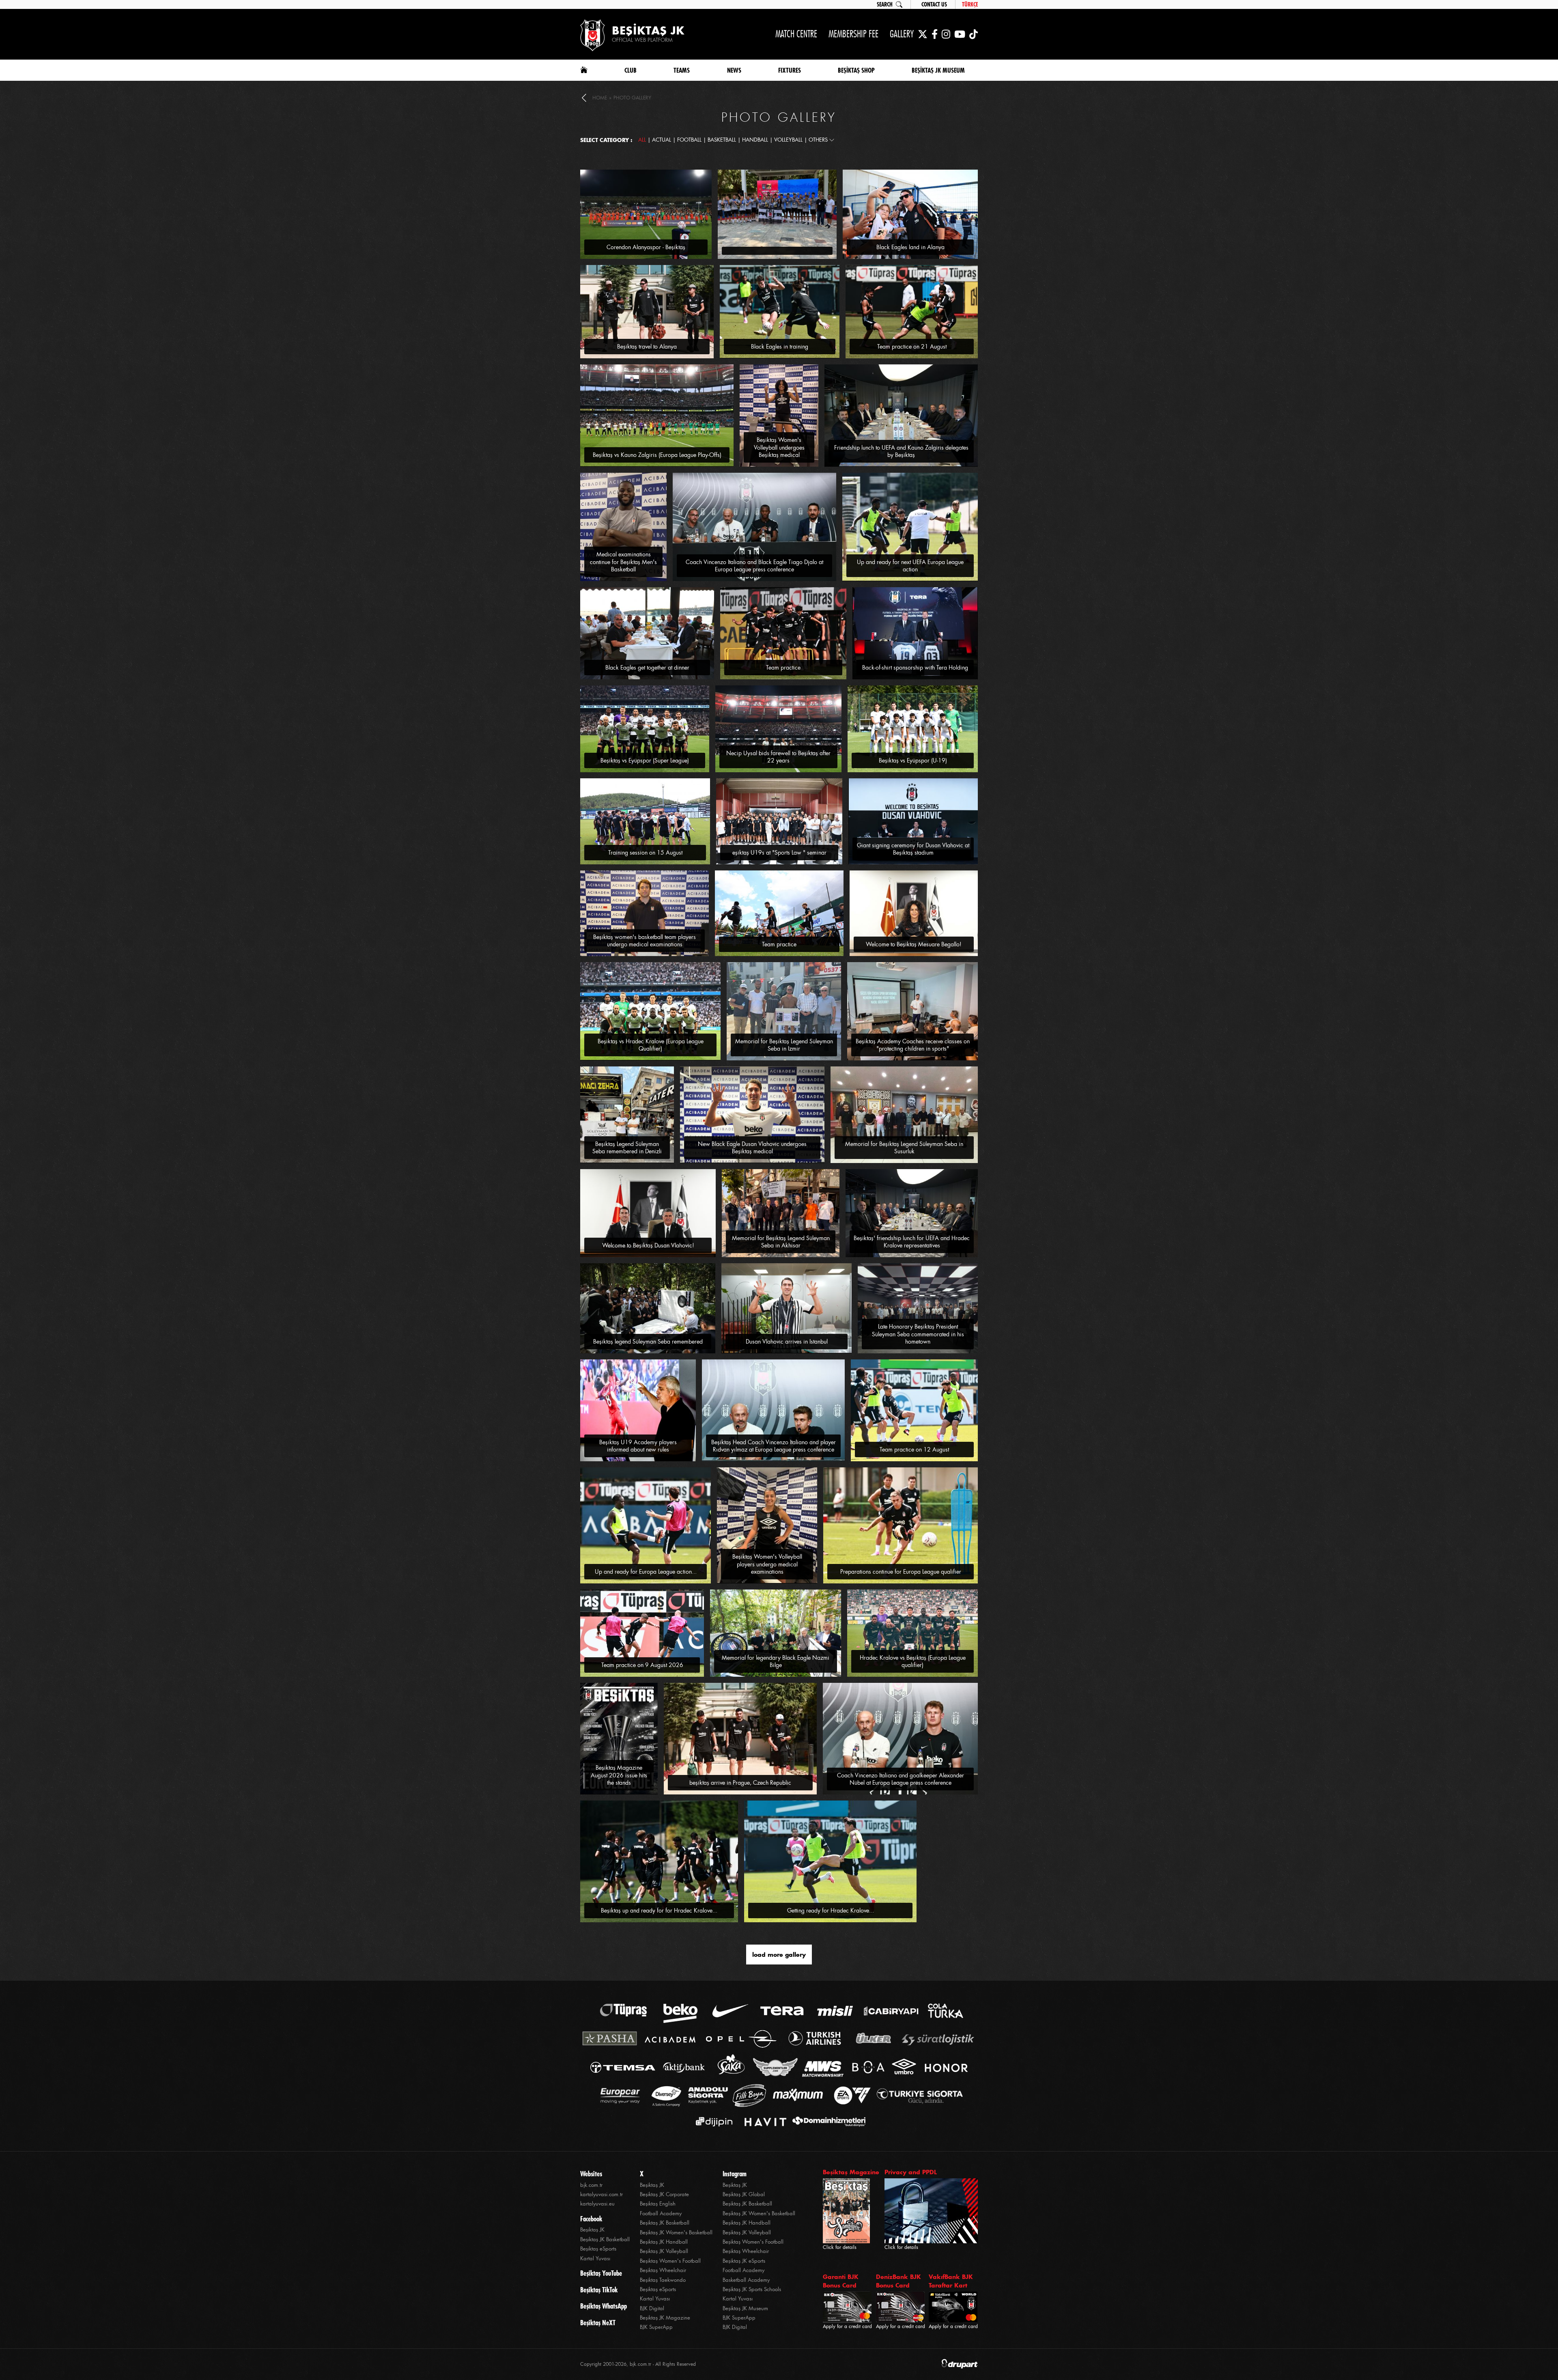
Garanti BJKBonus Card (841, 2281)
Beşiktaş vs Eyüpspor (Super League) (645, 760)
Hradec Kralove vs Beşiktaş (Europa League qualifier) (913, 1661)
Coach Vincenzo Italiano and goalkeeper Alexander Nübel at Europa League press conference (901, 1779)
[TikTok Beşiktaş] (974, 34)
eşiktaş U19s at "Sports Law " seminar (779, 853)
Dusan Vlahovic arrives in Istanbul (787, 1342)
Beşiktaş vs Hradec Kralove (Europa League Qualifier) (651, 1045)
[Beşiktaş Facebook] (935, 34)
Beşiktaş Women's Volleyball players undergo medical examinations (767, 1564)
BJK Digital (652, 2308)
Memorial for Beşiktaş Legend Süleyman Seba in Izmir (784, 1045)
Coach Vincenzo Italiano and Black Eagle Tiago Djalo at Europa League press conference (754, 566)
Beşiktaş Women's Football (670, 2261)
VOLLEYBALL (788, 140)
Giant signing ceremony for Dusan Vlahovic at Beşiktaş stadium (913, 849)
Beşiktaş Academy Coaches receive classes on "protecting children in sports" (913, 1045)
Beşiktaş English (658, 2204)
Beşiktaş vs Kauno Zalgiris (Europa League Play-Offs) (657, 455)
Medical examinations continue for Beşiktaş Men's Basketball (623, 562)
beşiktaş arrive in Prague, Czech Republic (740, 1783)
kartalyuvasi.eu (597, 2204)
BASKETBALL (722, 140)
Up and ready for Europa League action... (646, 1572)
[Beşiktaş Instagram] (946, 34)
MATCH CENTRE (796, 34)
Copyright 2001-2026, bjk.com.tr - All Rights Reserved (638, 2364)
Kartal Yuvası (595, 2258)
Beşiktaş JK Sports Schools (752, 2289)
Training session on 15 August (645, 853)
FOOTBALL (689, 140)
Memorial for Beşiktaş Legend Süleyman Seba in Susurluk (904, 1148)
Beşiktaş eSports (598, 2249)
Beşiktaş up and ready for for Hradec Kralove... (659, 1910)
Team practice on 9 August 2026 (642, 1665)
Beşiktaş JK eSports (744, 2261)
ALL (642, 140)
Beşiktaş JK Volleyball (664, 2251)
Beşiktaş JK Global (744, 2194)
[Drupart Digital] (960, 2364)
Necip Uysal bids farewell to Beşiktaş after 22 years (778, 757)
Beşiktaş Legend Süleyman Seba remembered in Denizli (627, 1148)
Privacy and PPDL (911, 2172)
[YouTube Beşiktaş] (960, 34)
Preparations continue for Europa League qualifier (901, 1572)
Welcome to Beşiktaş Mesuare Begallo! (914, 944)
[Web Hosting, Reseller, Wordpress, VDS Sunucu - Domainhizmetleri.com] (827, 2122)
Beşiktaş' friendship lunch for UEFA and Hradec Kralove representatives (912, 1242)
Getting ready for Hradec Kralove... (831, 1910)
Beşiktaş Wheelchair (663, 2270)
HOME (600, 98)
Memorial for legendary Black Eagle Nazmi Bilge (776, 1661)
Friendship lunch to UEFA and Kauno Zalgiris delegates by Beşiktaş (901, 451)
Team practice (783, 668)
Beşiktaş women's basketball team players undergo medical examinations (645, 941)
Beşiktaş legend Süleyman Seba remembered (648, 1342)
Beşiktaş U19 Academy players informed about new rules (638, 1446)
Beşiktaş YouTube (601, 2273)
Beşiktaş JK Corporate (664, 2194)
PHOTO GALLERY (632, 98)
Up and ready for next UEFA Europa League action (910, 566)
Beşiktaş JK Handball (664, 2242)
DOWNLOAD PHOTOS (684, 173)
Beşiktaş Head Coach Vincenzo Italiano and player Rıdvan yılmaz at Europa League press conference (774, 1446)
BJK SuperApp (656, 2327)
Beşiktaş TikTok (599, 2290)
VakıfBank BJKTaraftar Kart (951, 2281)
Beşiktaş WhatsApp (604, 2306)
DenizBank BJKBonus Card (898, 2281)
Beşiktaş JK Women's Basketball (676, 2232)
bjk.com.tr (591, 2185)
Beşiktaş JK (592, 2230)
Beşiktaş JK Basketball (605, 2239)
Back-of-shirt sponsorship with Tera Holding (915, 668)
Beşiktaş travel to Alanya (647, 347)
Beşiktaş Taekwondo (663, 2280)
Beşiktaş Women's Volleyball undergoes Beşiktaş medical (779, 447)
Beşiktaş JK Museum (745, 2308)
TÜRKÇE (970, 4)
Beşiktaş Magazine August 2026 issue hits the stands (619, 1775)
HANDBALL (755, 140)
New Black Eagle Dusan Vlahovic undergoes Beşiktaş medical (752, 1148)
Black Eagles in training (780, 347)
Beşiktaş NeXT (598, 2323)
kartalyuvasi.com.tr (601, 2194)
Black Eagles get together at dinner (647, 668)
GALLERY (902, 34)
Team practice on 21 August (912, 347)
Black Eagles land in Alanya (910, 247)
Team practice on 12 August (914, 1450)
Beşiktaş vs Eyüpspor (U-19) (913, 760)
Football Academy (661, 2213)
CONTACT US (934, 4)
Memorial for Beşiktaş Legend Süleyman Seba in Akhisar (781, 1242)
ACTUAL (662, 140)
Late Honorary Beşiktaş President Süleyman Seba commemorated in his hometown (918, 1334)
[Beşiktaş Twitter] (923, 34)
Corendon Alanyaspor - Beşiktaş (646, 247)
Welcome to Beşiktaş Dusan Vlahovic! (648, 1245)
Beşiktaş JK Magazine (665, 2318)
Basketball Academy (746, 2280)
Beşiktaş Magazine (851, 2172)
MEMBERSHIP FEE (853, 34)
